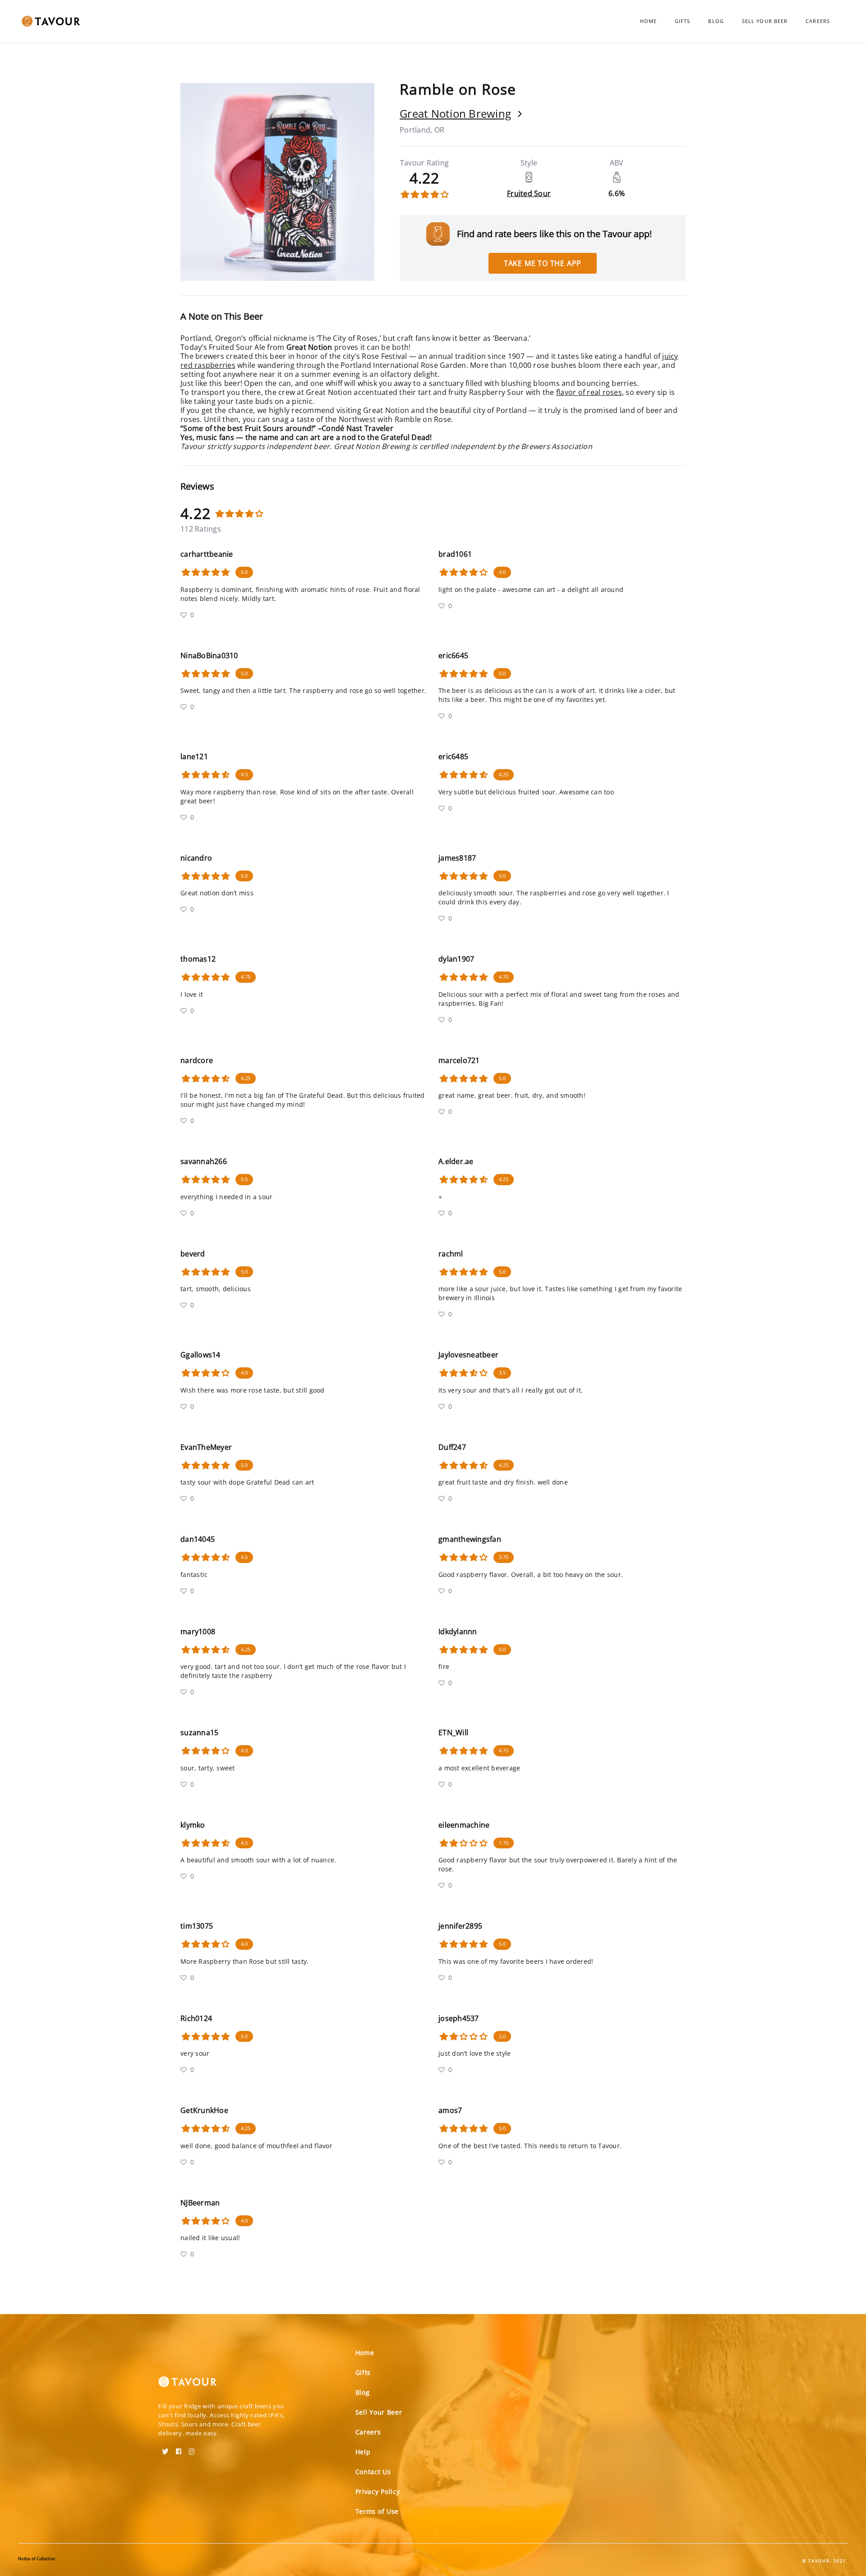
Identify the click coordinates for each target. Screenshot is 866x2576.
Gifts (683, 21)
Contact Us (373, 2472)
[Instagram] (192, 2448)
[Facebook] (179, 2448)
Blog (716, 21)
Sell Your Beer (765, 21)
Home (648, 21)
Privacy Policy (378, 2491)
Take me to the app (543, 263)
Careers (818, 21)
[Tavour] (188, 2385)
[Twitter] (165, 2448)
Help (363, 2452)
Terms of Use (377, 2511)
